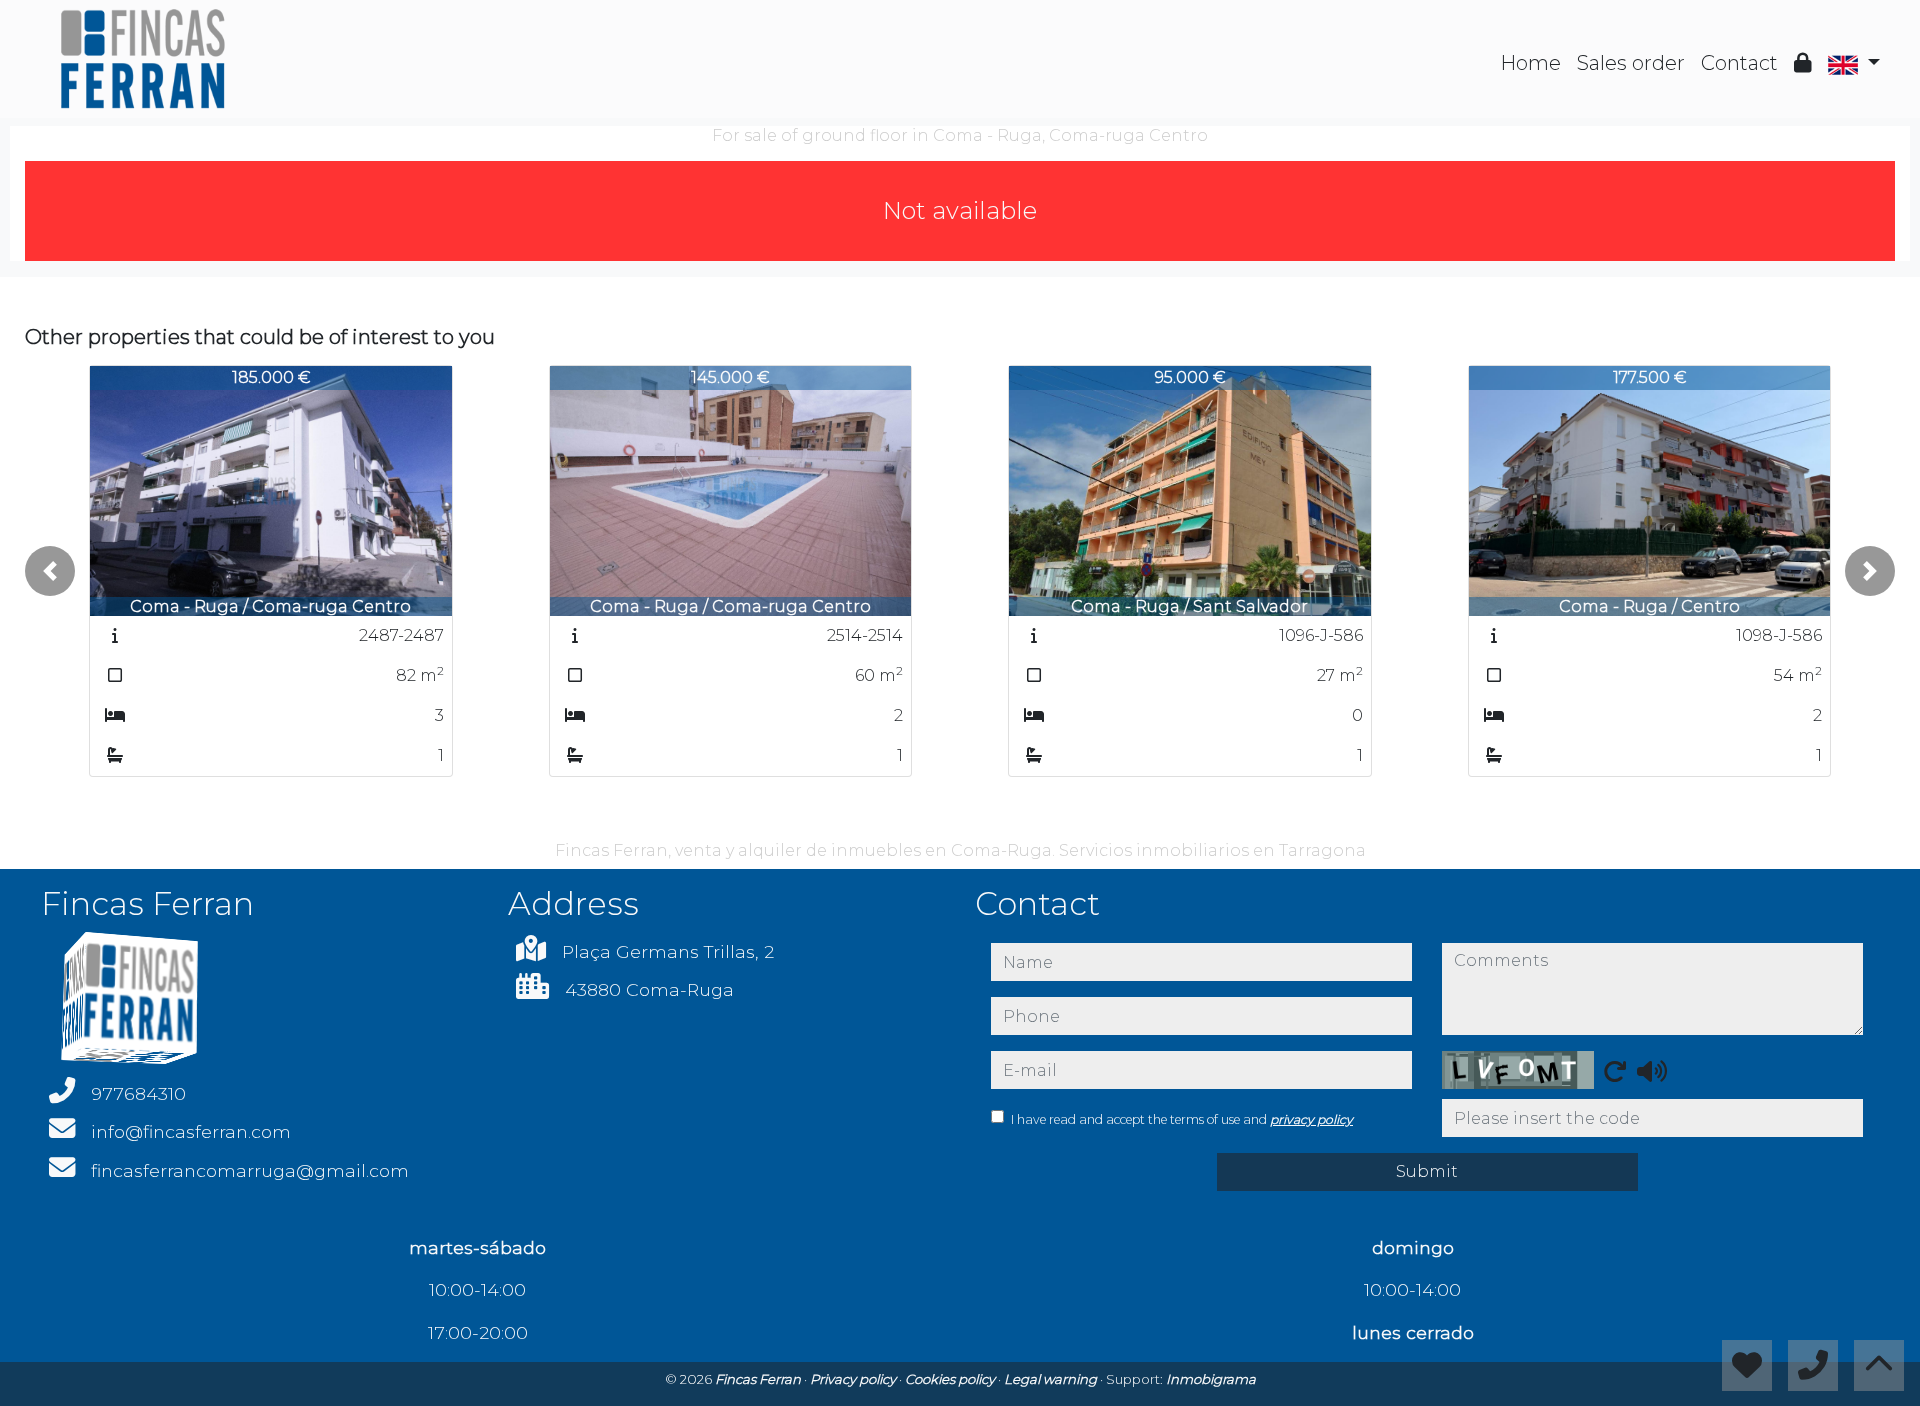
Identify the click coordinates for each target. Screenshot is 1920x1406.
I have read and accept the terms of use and (1182, 1119)
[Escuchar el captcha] (1652, 1071)
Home (1530, 63)
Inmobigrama (1211, 1379)
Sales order (1631, 63)
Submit (1427, 1171)
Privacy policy (854, 1379)
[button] (50, 571)
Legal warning (1052, 1379)
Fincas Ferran (759, 1379)
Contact (1739, 63)
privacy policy (1311, 1119)
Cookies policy (951, 1379)
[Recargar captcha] (1615, 1071)
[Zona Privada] (1803, 63)
